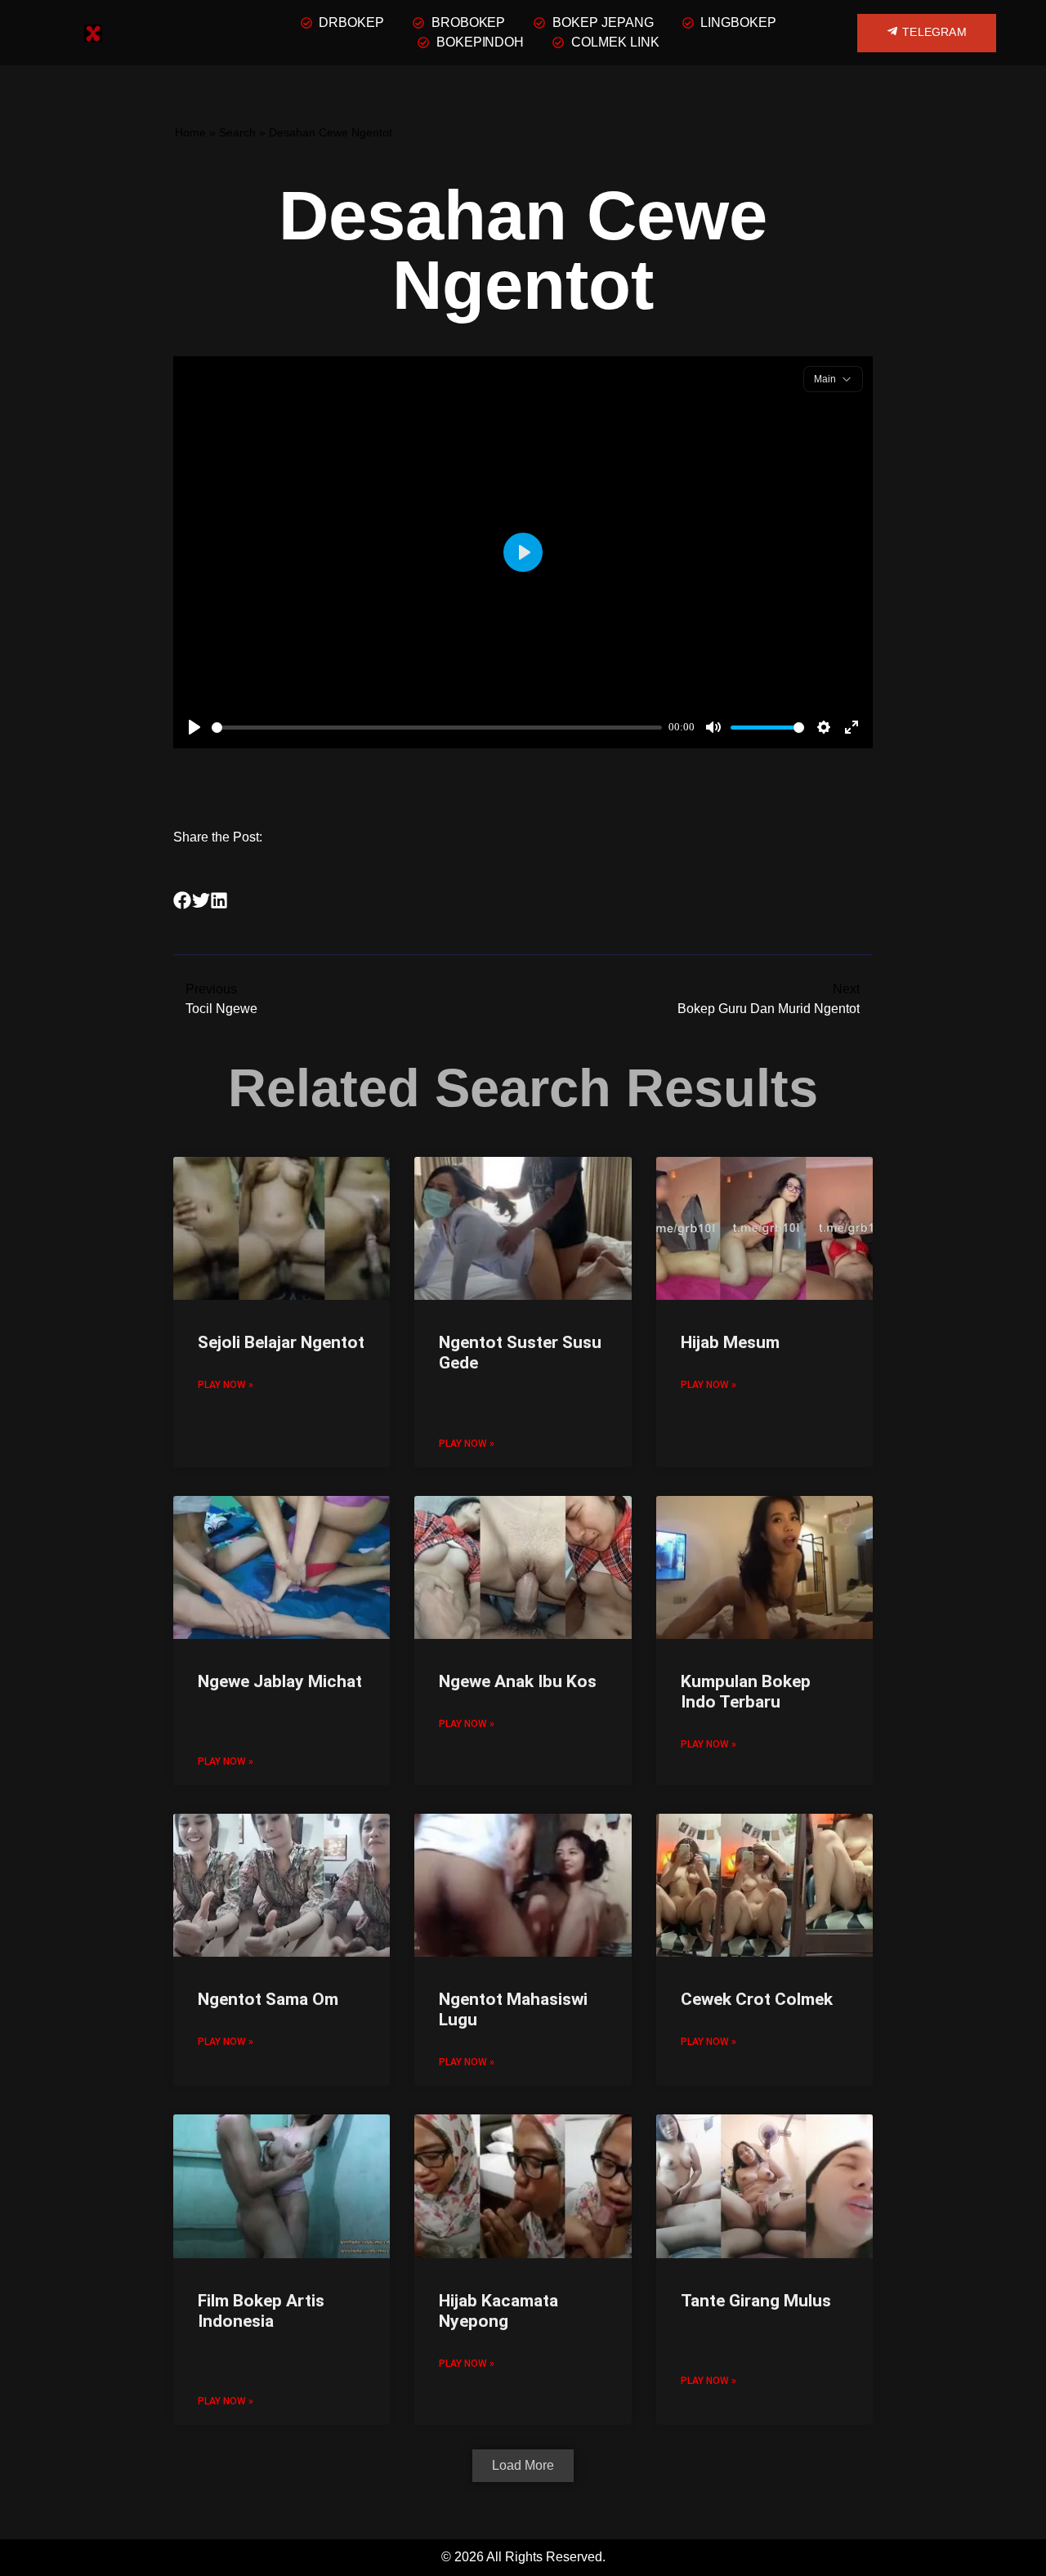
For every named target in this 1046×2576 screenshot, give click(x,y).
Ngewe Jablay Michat (280, 1681)
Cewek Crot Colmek (757, 1999)
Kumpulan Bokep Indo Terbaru (746, 1692)
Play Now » (226, 1385)
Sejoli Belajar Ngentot (281, 1342)
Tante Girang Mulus (756, 2301)
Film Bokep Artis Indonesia (261, 2311)
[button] (183, 901)
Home (190, 133)
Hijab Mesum (730, 1342)
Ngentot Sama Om (268, 1999)
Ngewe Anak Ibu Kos (518, 1681)
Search (237, 133)
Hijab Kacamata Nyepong (498, 2311)
